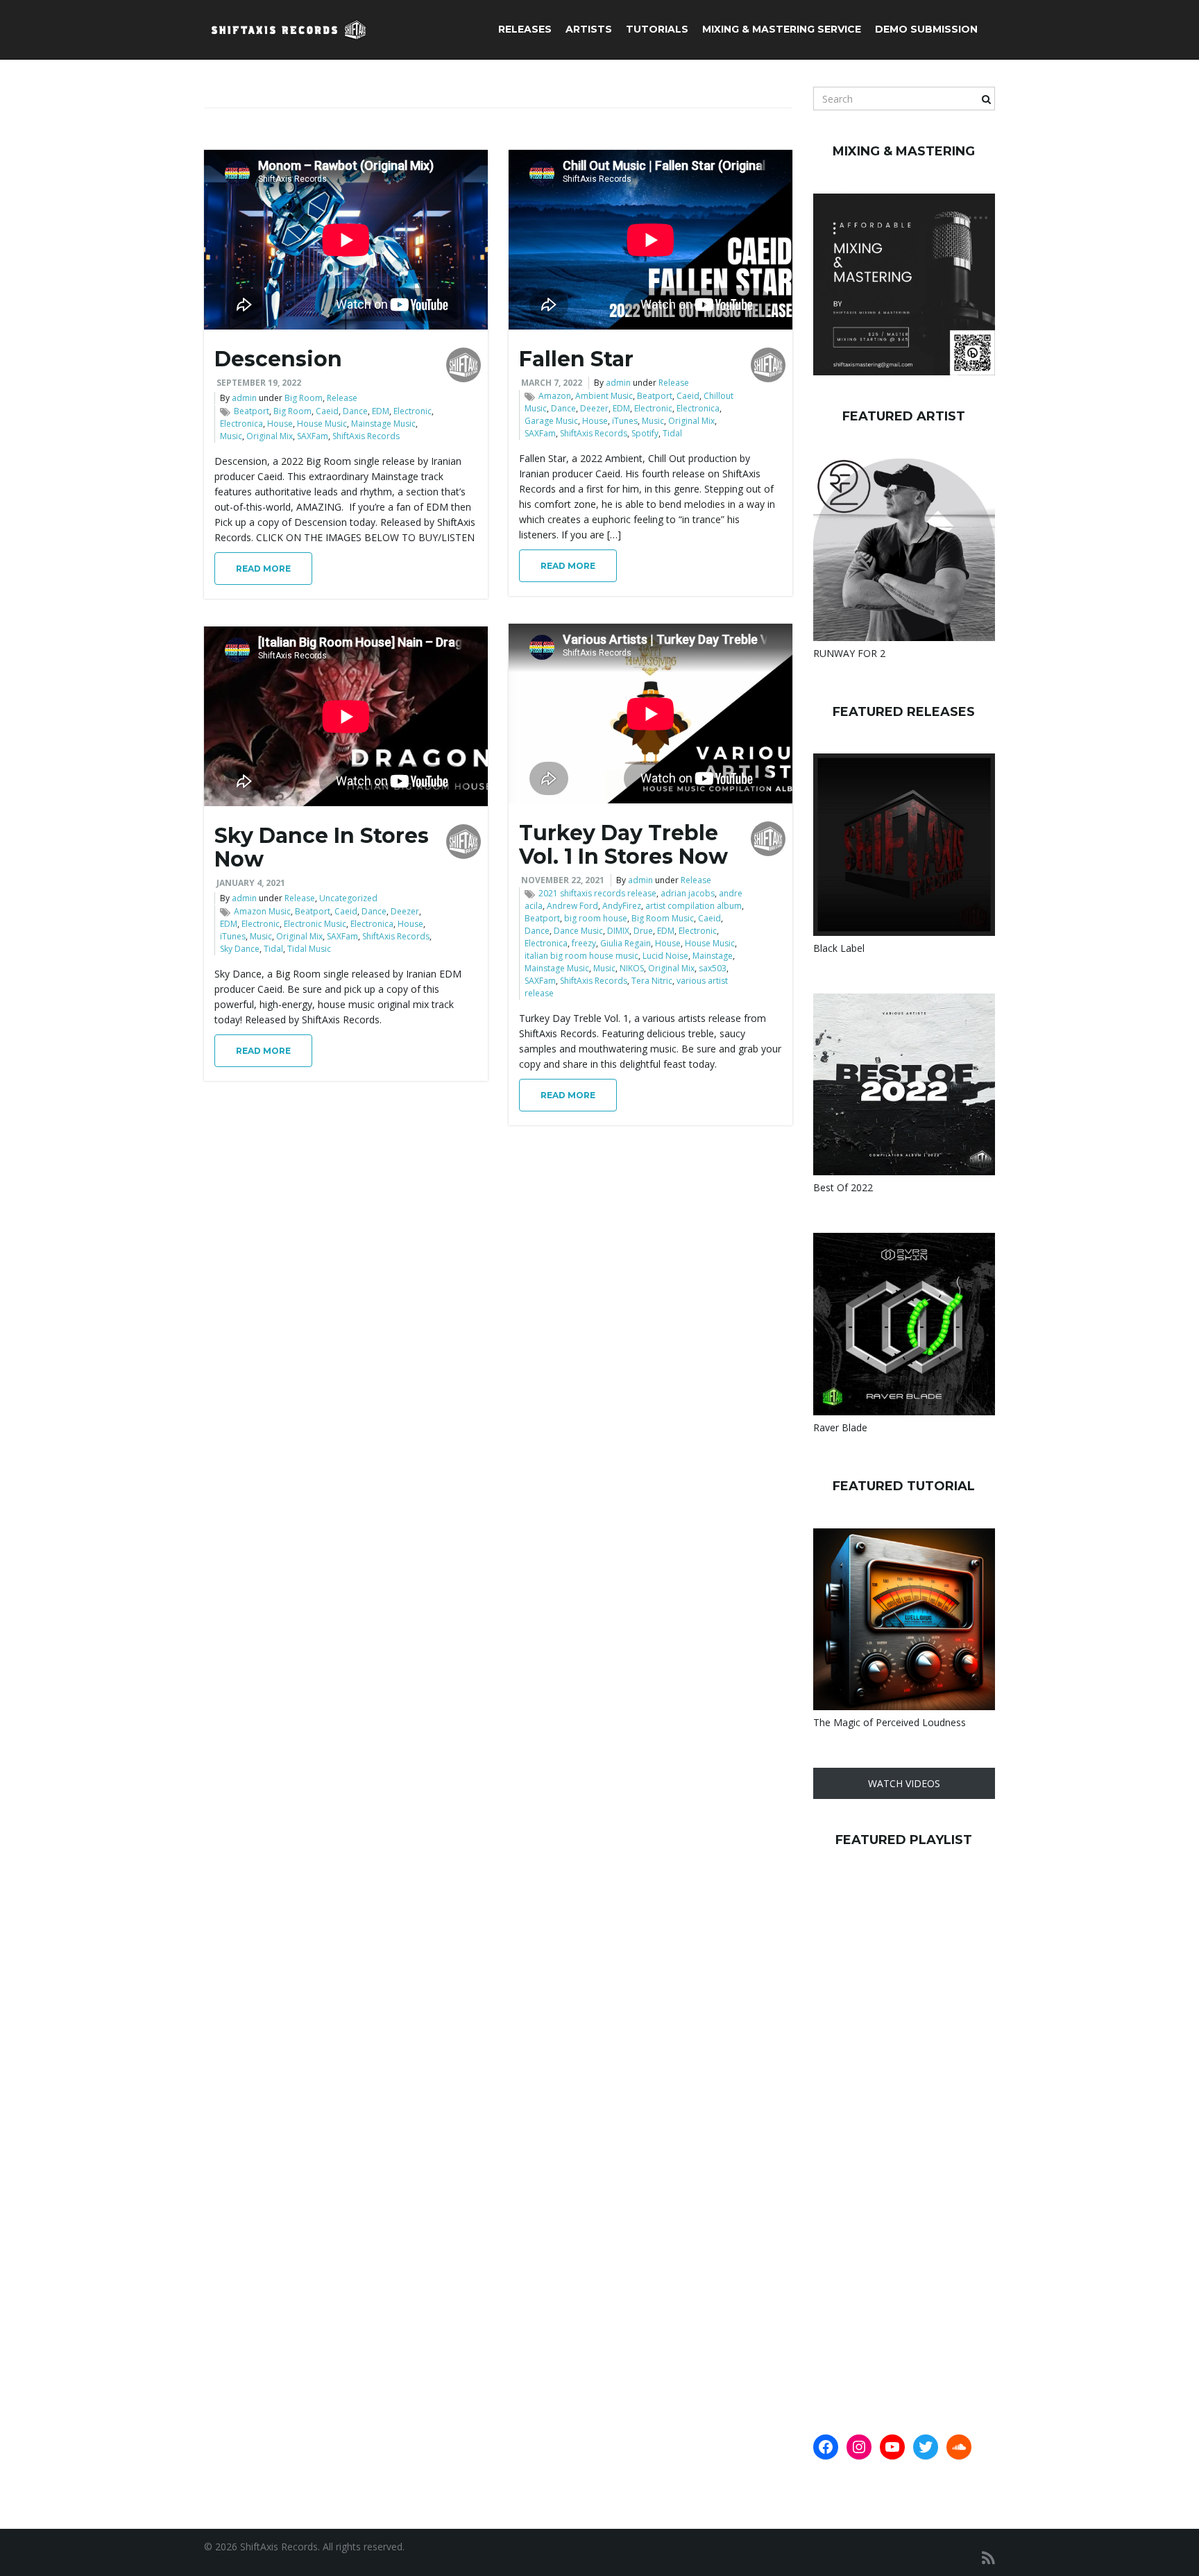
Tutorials (657, 29)
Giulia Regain (626, 943)
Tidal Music (309, 949)
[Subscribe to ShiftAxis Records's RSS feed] (988, 2558)
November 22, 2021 (563, 880)
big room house (596, 918)
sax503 (713, 968)
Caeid (327, 411)
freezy (584, 943)
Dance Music (578, 931)
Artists (589, 29)
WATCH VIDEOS (904, 1783)
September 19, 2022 (259, 383)
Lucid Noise (665, 956)
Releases (525, 29)
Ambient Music (604, 396)
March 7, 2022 (552, 383)
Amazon (555, 396)
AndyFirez (622, 906)
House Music (322, 424)
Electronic (413, 411)
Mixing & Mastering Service (782, 29)
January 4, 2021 (251, 883)
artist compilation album (694, 906)
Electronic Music (315, 924)
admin (244, 398)
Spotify (645, 433)
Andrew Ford (572, 906)
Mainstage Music (383, 424)
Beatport (252, 411)
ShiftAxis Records (366, 436)
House (280, 424)
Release (342, 398)
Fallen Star (576, 359)
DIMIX (618, 931)
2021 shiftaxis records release (597, 893)
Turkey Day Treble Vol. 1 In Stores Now (623, 845)
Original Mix (270, 436)
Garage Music (551, 421)
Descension (278, 359)
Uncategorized (348, 898)
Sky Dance (240, 949)
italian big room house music (581, 956)
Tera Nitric (652, 981)
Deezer (594, 408)
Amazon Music (262, 911)
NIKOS (632, 968)
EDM (381, 411)
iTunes (625, 421)
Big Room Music (663, 918)
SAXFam (313, 436)
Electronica (241, 424)
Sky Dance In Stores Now (322, 847)
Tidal (672, 433)
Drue (643, 931)
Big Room (304, 398)
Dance (355, 411)
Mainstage (713, 956)
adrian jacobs (688, 893)
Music (231, 436)
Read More (263, 569)
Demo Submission (926, 29)
